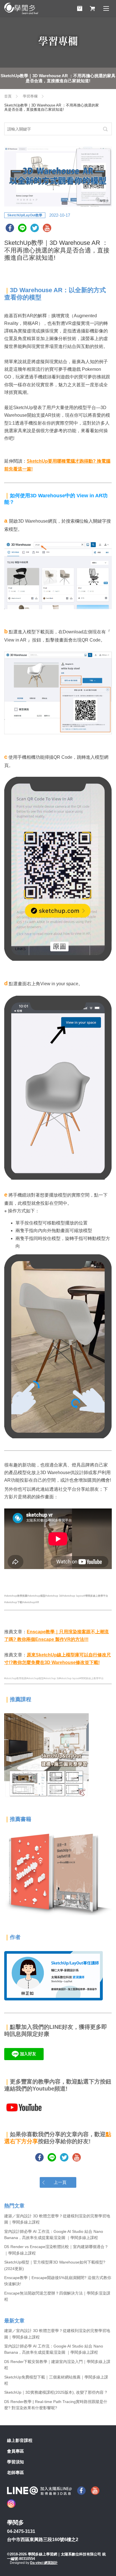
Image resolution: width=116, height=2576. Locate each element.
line (22, 228)
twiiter (35, 228)
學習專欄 (30, 96)
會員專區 (15, 2451)
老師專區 (15, 2472)
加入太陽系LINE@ (39, 2491)
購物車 (80, 8)
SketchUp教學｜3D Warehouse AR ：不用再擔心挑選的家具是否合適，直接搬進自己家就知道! (58, 78)
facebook (10, 228)
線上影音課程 (20, 2440)
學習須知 (15, 2462)
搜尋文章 (105, 129)
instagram (11, 2504)
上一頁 (60, 2182)
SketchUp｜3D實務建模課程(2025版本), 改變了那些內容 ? (56, 2392)
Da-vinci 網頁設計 (44, 2563)
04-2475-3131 (21, 2531)
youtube (47, 228)
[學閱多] (21, 8)
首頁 (8, 96)
